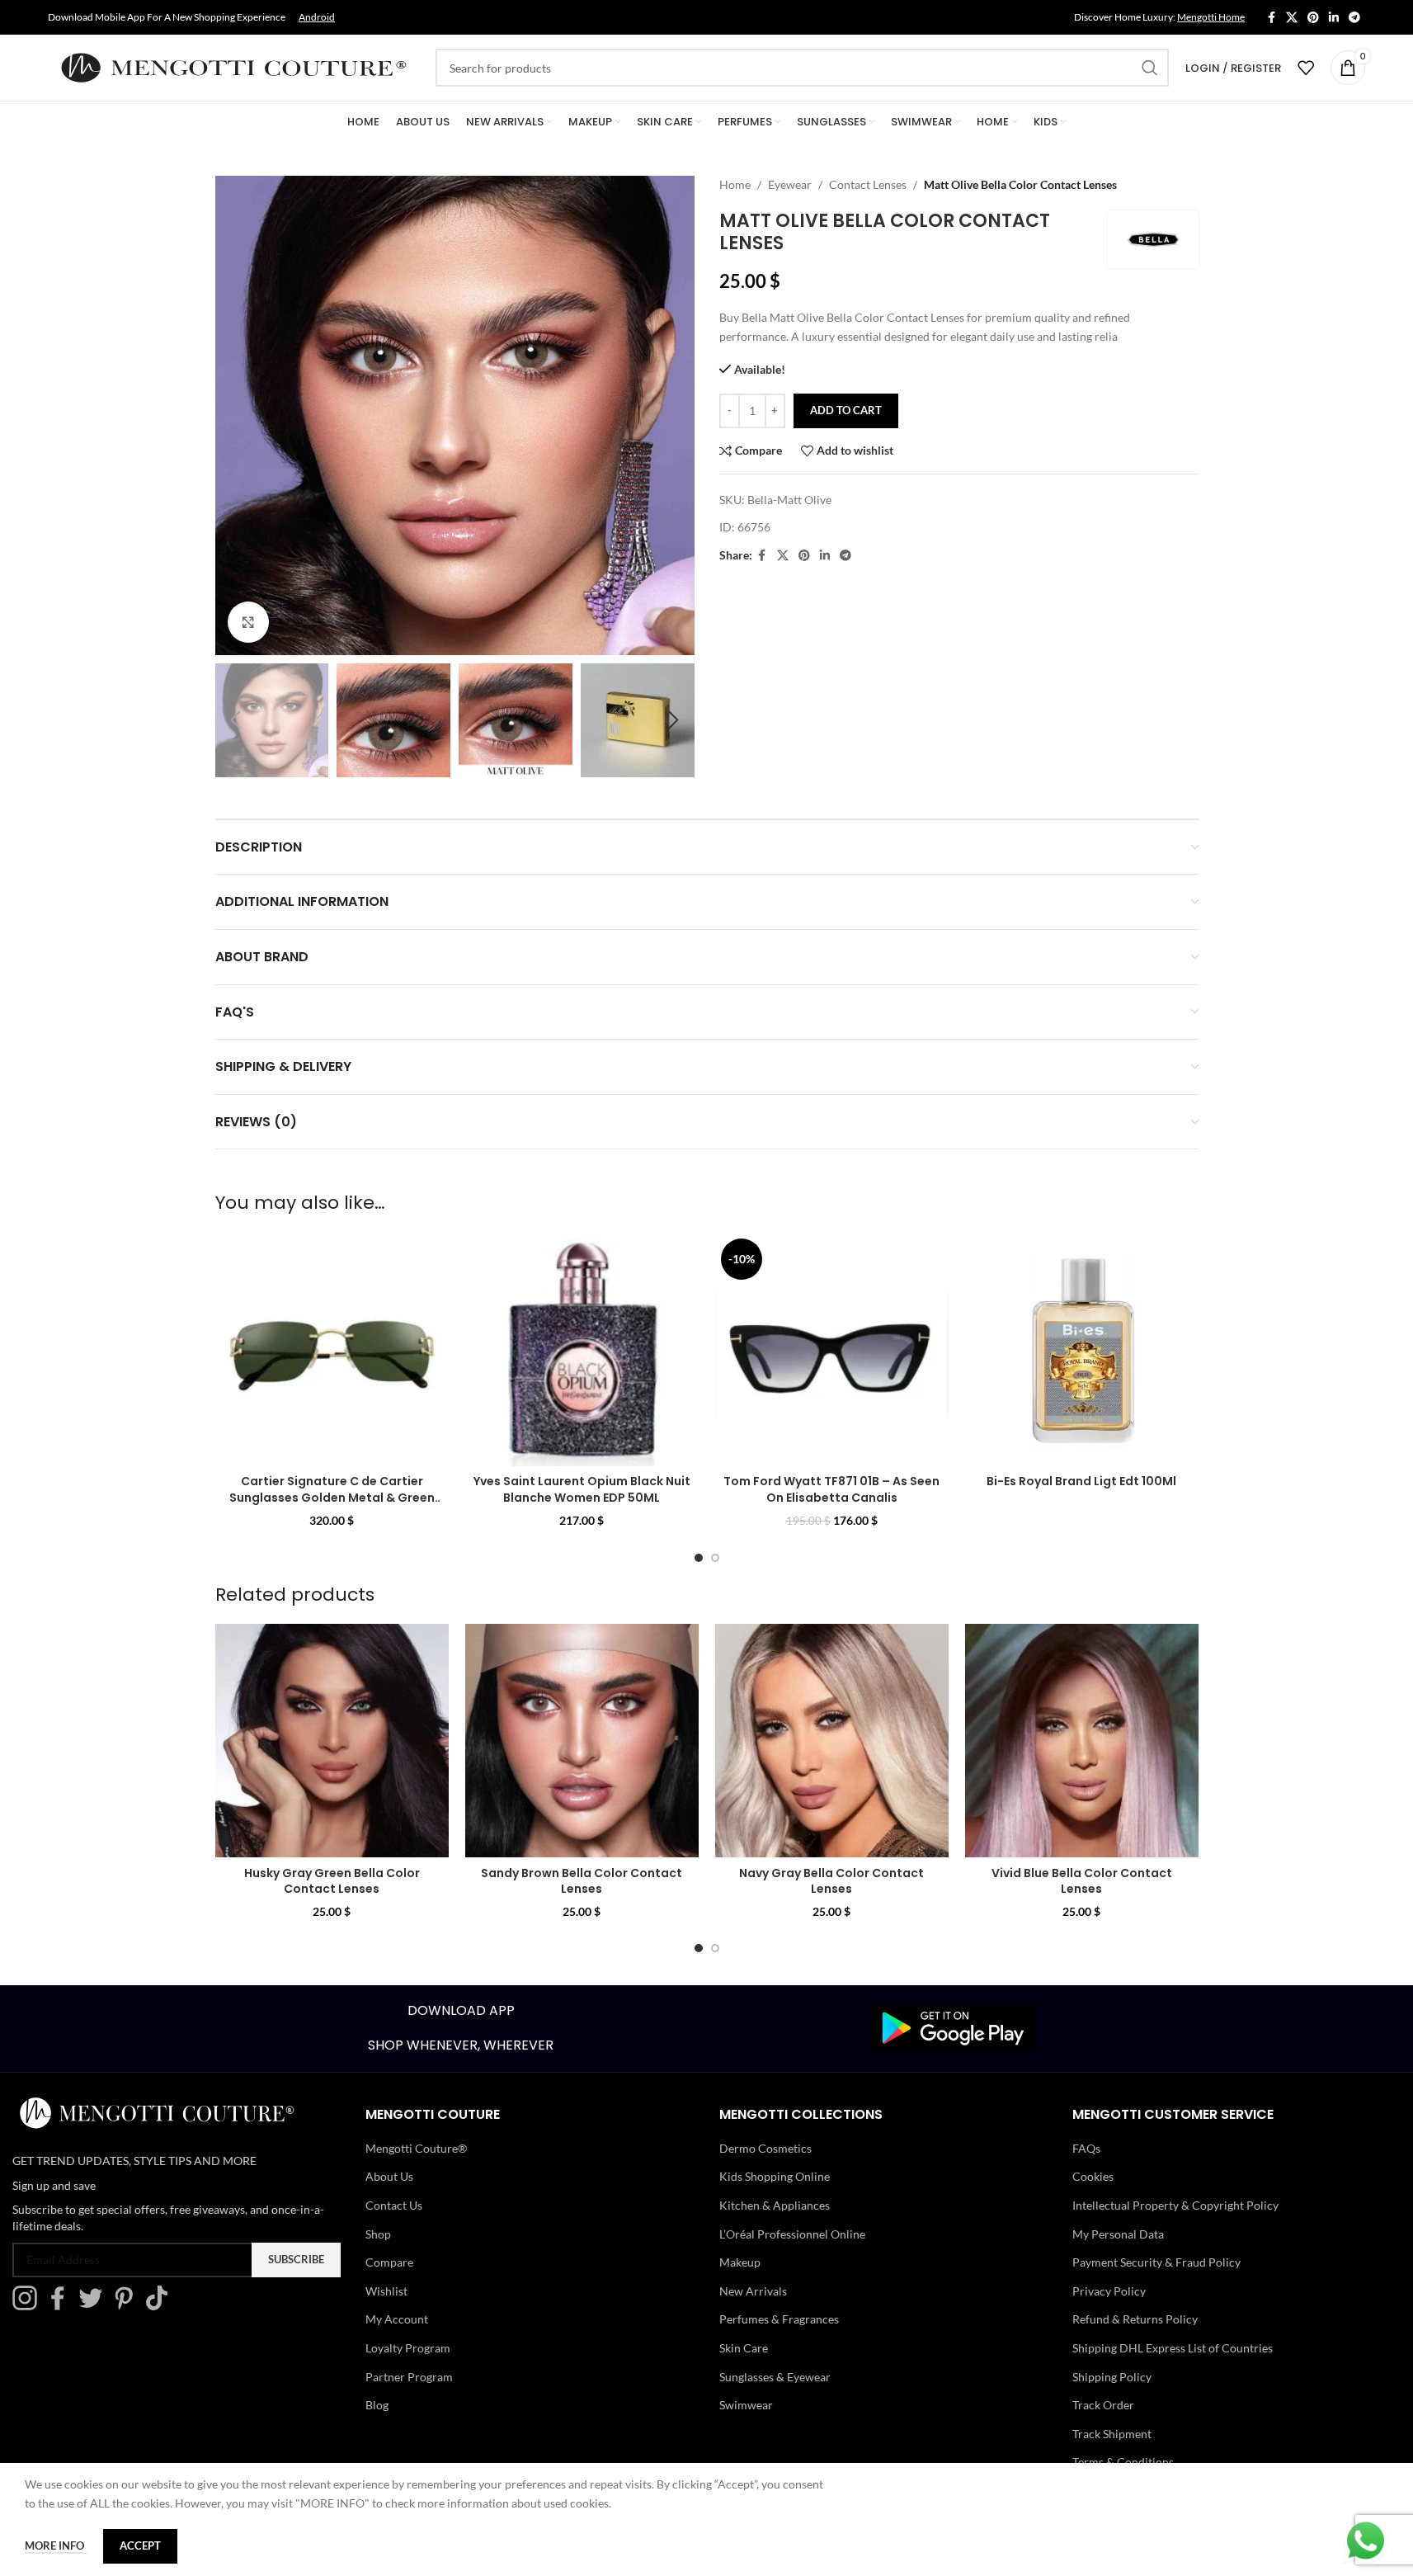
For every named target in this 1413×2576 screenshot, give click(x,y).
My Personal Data (1118, 2234)
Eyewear (790, 184)
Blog (377, 2405)
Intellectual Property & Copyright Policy (1175, 2205)
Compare (389, 2262)
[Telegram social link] (1354, 18)
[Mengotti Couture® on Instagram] (29, 2306)
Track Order (1103, 2405)
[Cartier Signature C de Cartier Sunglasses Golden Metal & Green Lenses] (332, 1349)
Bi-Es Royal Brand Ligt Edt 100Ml (1081, 1481)
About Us (389, 2176)
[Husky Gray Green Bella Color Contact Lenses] (332, 1741)
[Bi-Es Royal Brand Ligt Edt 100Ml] (1082, 1349)
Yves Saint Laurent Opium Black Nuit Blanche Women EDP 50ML (582, 1489)
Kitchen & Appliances (775, 2205)
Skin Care (744, 2348)
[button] (236, 720)
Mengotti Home (1211, 17)
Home (735, 184)
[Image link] (953, 2027)
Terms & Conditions (1123, 2462)
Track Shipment (1112, 2434)
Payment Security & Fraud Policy (1156, 2262)
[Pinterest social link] (1313, 18)
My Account (397, 2319)
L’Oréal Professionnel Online (792, 2234)
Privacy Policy (1109, 2291)
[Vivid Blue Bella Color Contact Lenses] (1082, 1741)
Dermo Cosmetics (765, 2148)
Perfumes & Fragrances (779, 2319)
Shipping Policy (1112, 2377)
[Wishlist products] (1306, 68)
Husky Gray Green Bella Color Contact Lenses (332, 1881)
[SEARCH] (1150, 68)
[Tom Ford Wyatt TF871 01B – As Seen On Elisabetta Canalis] (832, 1349)
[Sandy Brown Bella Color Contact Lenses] (582, 1741)
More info (56, 2545)
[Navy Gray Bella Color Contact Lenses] (832, 1741)
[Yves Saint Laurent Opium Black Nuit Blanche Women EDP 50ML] (582, 1349)
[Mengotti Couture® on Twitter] (95, 2306)
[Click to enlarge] (248, 622)
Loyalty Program (408, 2348)
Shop (378, 2234)
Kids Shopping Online (775, 2176)
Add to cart (846, 410)
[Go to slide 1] (699, 1558)
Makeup (740, 2262)
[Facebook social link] (1271, 18)
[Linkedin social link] (1334, 18)
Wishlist (386, 2291)
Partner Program (409, 2377)
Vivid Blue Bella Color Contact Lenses (1082, 1881)
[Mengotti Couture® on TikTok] (161, 2306)
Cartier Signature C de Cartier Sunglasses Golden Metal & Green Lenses (332, 1497)
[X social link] (1292, 18)
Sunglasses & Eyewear (775, 2377)
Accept (140, 2545)
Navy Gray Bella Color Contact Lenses (831, 1881)
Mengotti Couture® (416, 2148)
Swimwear (746, 2405)
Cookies (1093, 2176)
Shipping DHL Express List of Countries (1173, 2348)
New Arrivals (753, 2291)
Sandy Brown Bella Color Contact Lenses (582, 1881)
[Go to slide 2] (715, 1558)
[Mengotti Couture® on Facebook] (62, 2306)
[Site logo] (233, 66)
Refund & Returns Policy (1135, 2319)
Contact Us (394, 2205)
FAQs (1086, 2148)
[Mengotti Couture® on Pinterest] (128, 2306)
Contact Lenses (868, 184)
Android (317, 17)
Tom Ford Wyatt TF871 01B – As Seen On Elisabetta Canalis (831, 1489)
